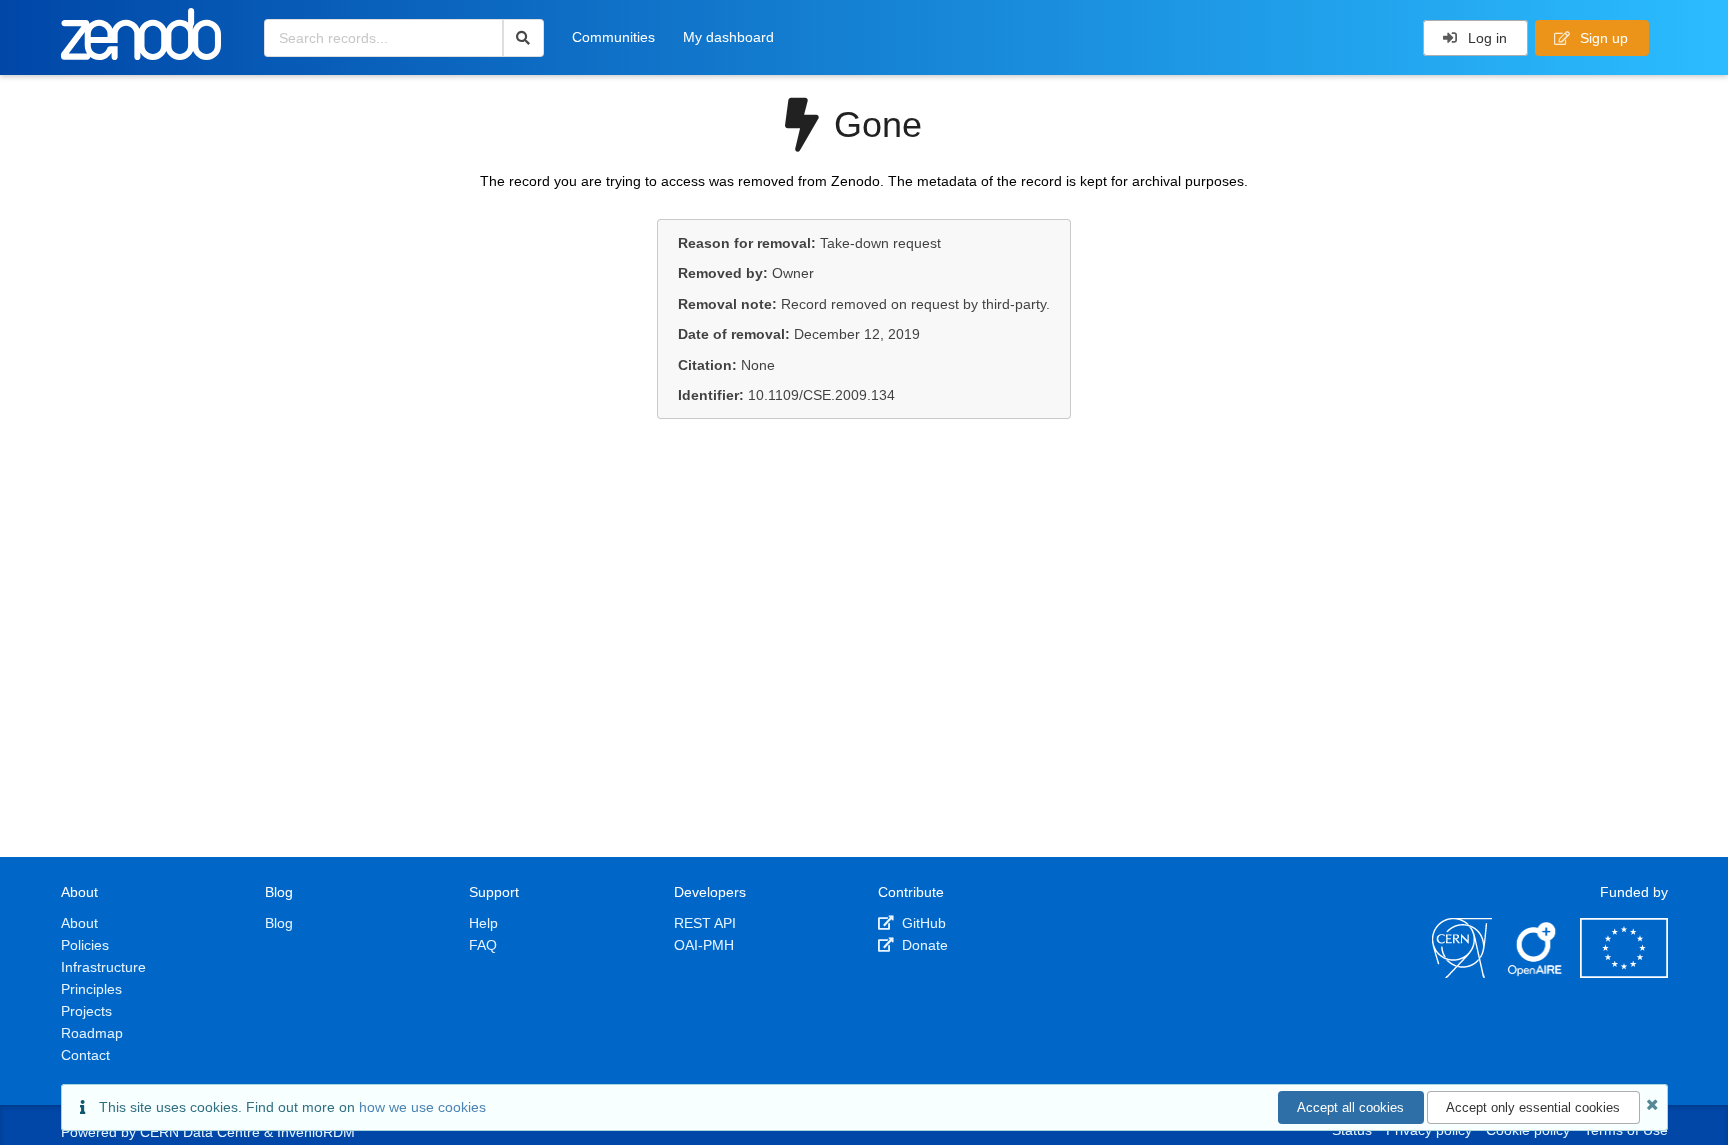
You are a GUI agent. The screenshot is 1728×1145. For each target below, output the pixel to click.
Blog (279, 923)
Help (483, 923)
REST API (705, 923)
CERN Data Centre (200, 1132)
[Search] (523, 38)
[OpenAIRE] (1536, 973)
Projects (86, 1011)
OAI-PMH (704, 945)
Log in (1485, 38)
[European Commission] (1624, 973)
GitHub (922, 923)
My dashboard (728, 37)
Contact (85, 1055)
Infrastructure (103, 967)
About (79, 923)
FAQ (483, 945)
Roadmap (92, 1033)
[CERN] (1462, 973)
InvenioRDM (316, 1132)
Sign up (1602, 38)
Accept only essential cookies (1533, 1107)
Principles (91, 989)
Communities (613, 37)
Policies (85, 945)
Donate (923, 945)
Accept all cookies (1350, 1107)
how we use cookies (422, 1107)
